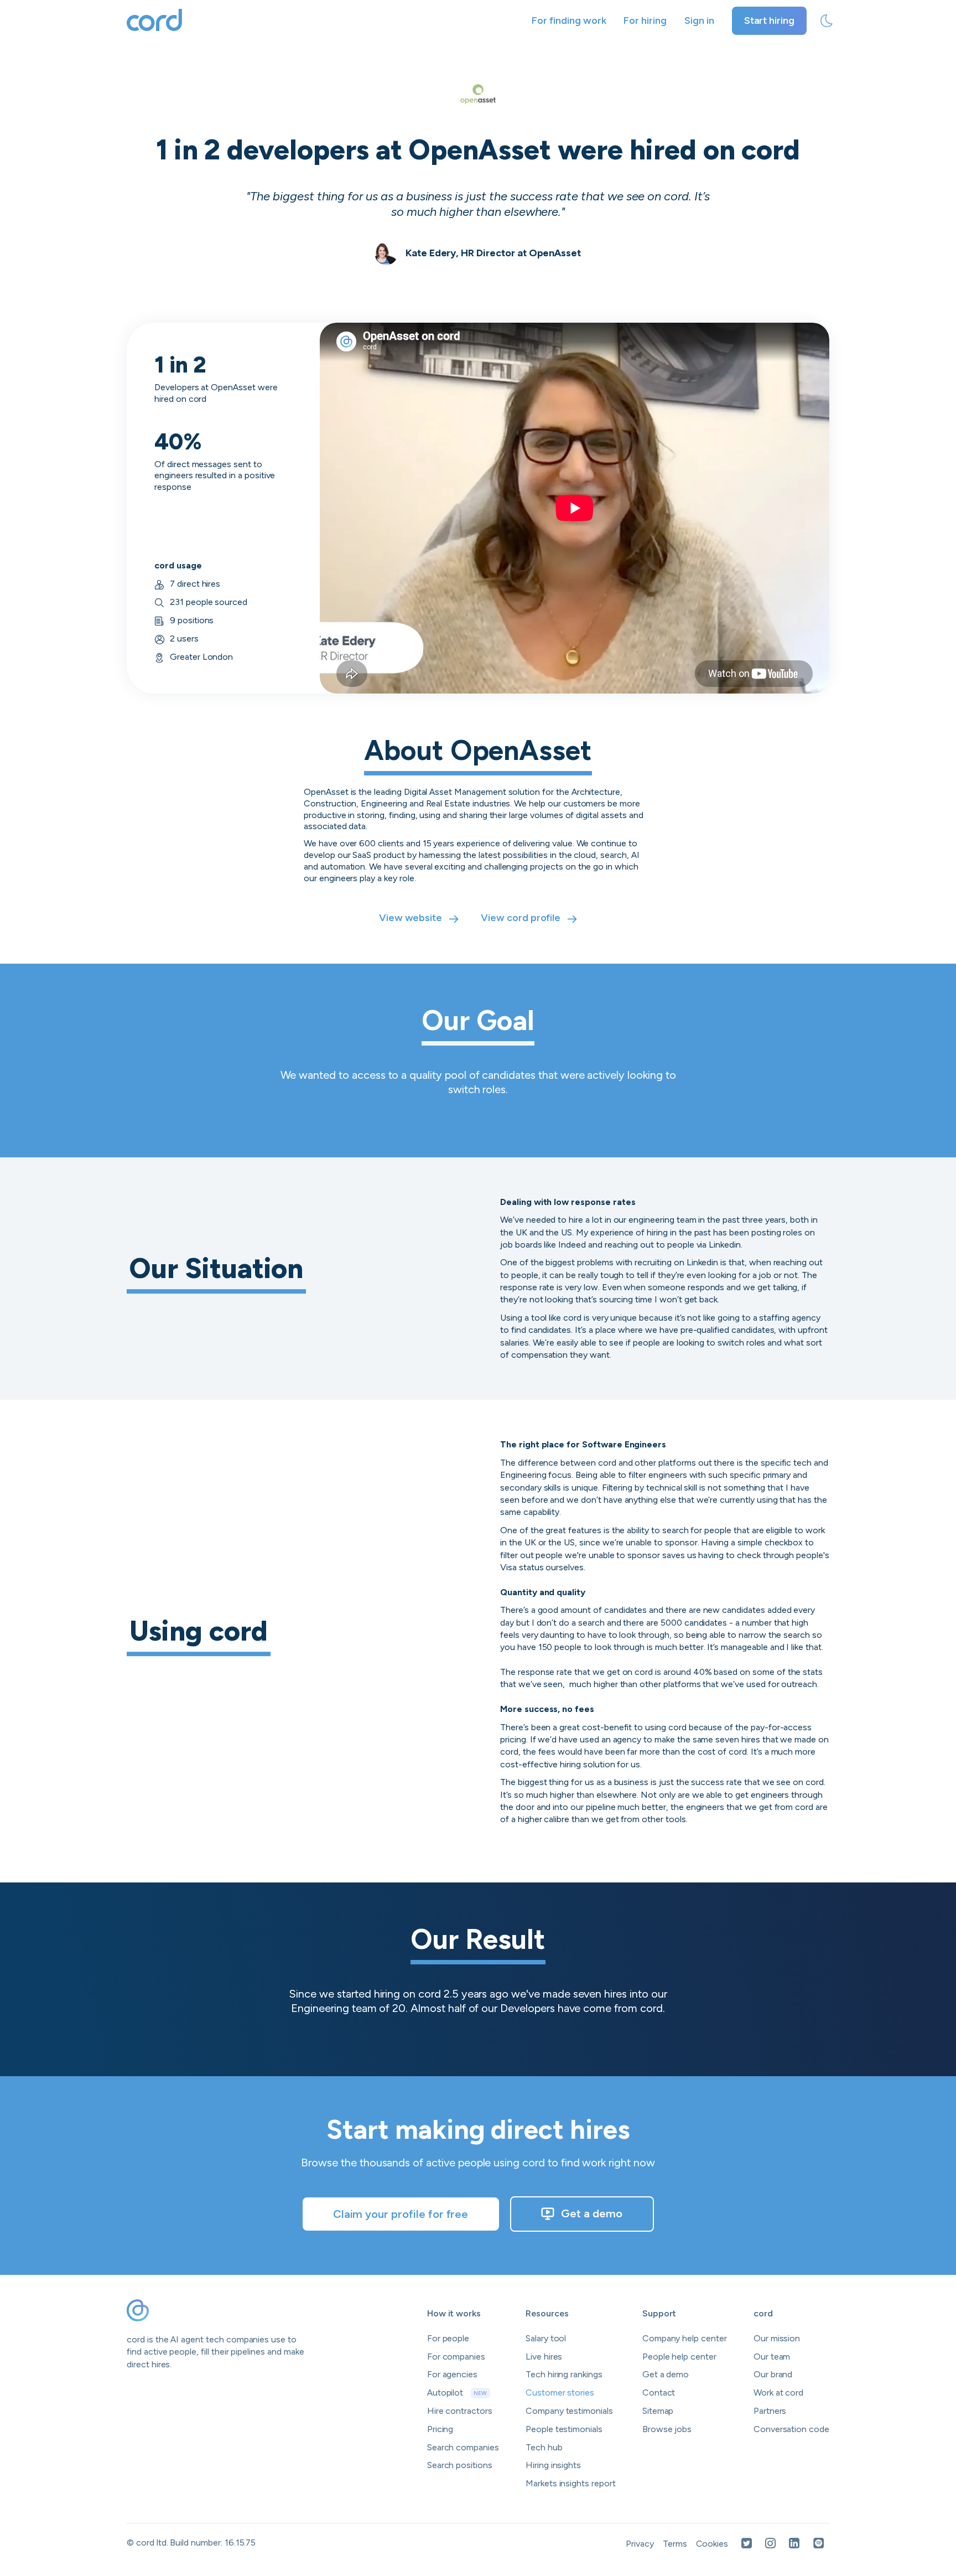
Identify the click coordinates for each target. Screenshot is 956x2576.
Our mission (777, 2338)
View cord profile (521, 918)
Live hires (544, 2357)
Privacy (640, 2544)
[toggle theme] (827, 21)
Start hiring (769, 20)
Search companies (463, 2447)
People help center (679, 2357)
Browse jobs (667, 2429)
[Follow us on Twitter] (747, 2544)
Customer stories (560, 2393)
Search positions (460, 2465)
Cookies (712, 2544)
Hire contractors (460, 2411)
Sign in (699, 20)
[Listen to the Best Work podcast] (819, 2544)
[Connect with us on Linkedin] (794, 2544)
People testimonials (564, 2429)
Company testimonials (569, 2411)
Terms (675, 2544)
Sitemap (658, 2411)
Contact (659, 2393)
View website (411, 918)
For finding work (569, 20)
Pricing (440, 2429)
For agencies (452, 2374)
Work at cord (778, 2393)
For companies (456, 2357)
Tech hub (544, 2447)
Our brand (773, 2374)
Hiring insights (553, 2465)
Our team (772, 2357)
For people (448, 2338)
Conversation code (791, 2429)
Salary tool (546, 2338)
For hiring (645, 20)
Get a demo (592, 2213)
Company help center (685, 2338)
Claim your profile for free (401, 2214)
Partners (770, 2411)
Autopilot (457, 2393)
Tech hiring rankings (564, 2374)
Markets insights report (571, 2483)
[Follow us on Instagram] (770, 2544)
